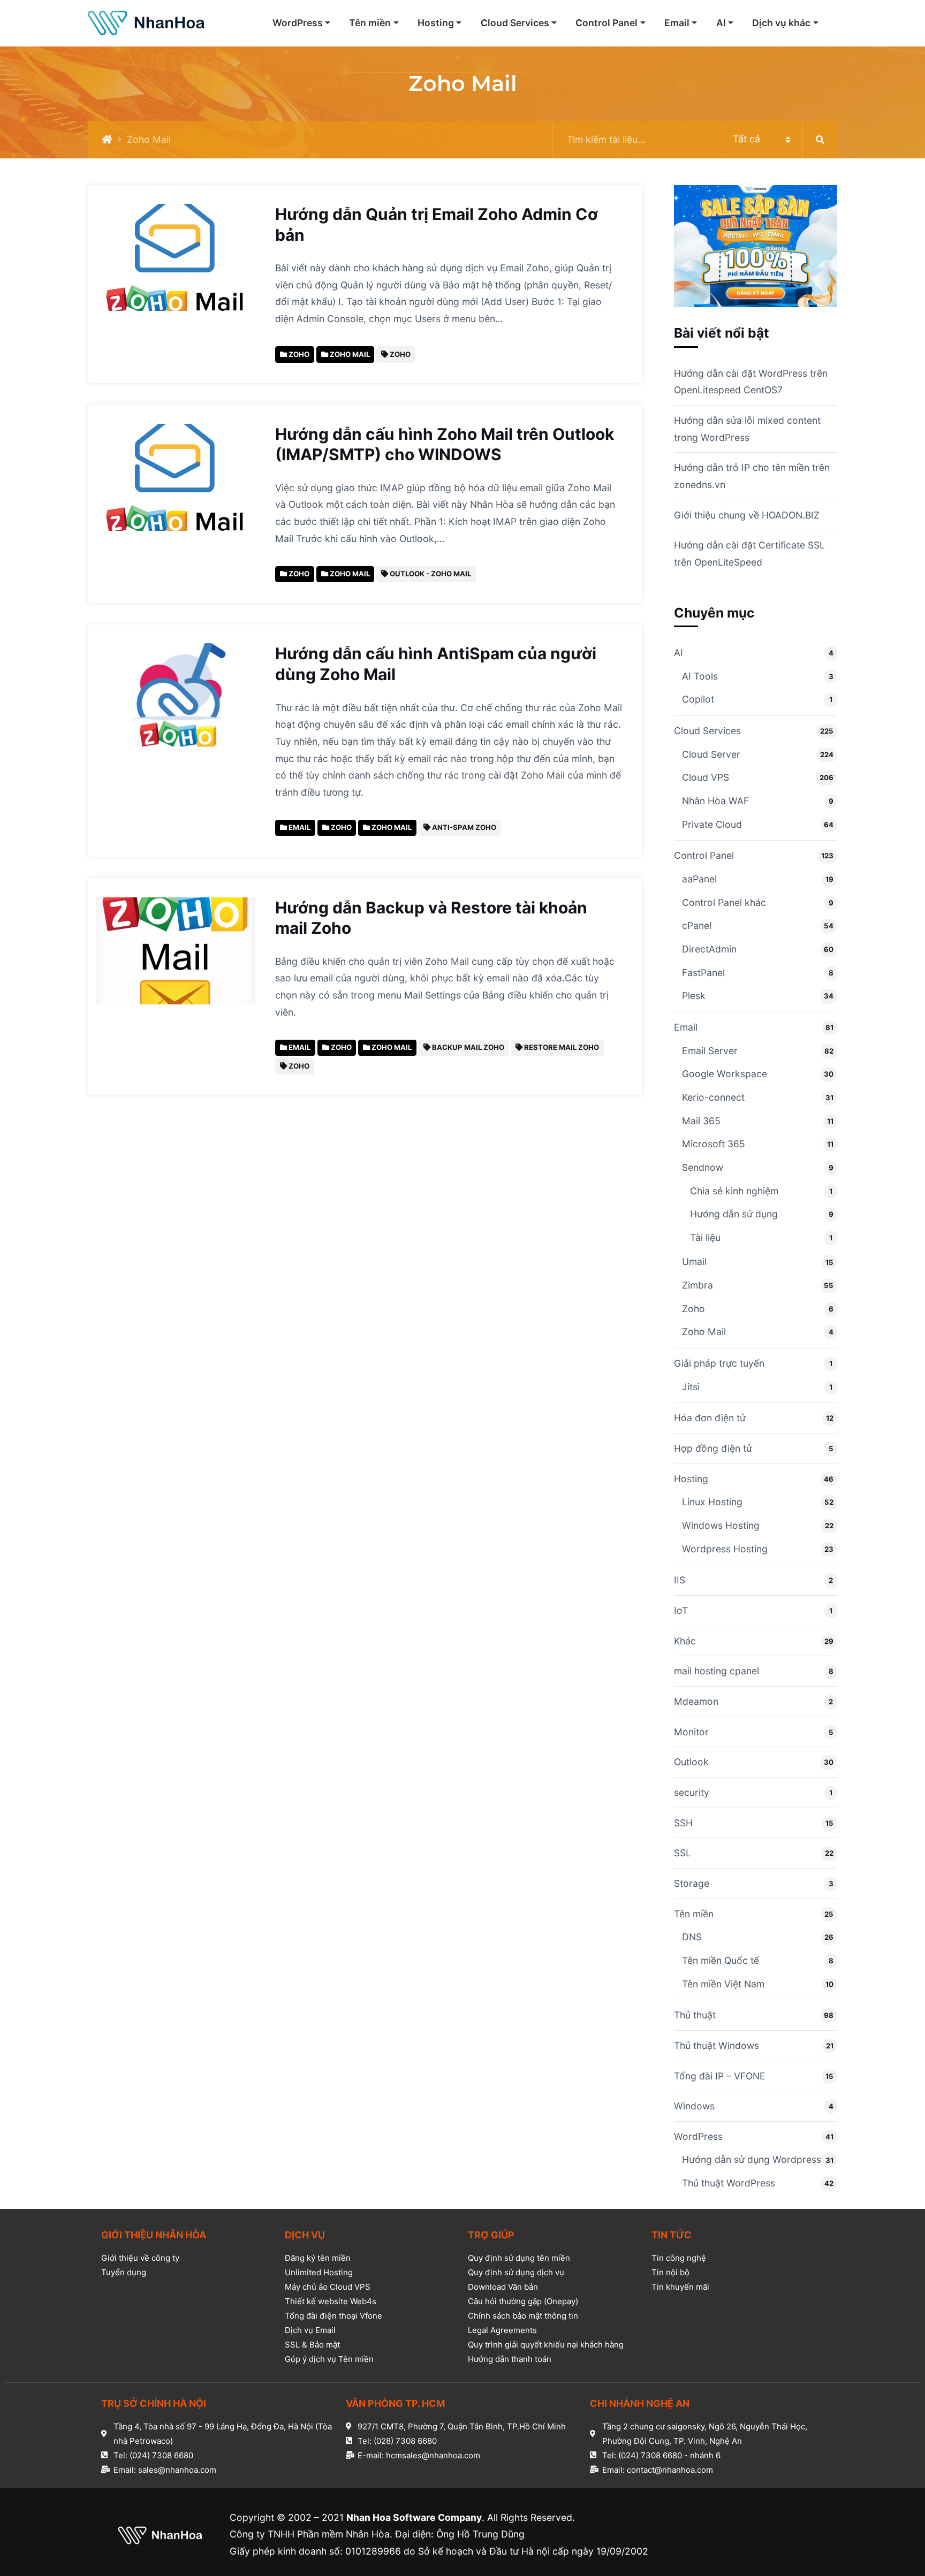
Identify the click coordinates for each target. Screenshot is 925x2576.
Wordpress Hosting (725, 1549)
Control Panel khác (724, 902)
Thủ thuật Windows (717, 2045)
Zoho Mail (704, 1332)
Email (677, 23)
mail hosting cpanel (717, 1671)
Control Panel (606, 23)
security (692, 1792)
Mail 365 (701, 1121)
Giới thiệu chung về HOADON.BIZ (747, 515)
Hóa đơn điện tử (710, 1418)
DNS (692, 1937)
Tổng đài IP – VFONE (720, 2076)
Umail (694, 1262)
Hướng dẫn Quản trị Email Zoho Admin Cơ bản (437, 224)
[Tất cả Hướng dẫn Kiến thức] (695, 140)
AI (721, 23)
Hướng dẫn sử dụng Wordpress (752, 2159)
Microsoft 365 (714, 1144)
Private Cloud (712, 824)
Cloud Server (711, 754)
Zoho (693, 1309)
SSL (683, 1853)
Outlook (691, 1762)
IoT (681, 1610)
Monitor (691, 1732)
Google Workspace (725, 1074)
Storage (692, 1883)
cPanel (697, 925)
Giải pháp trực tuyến (719, 1363)
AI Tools (700, 676)
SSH (683, 1823)
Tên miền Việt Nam (723, 1984)
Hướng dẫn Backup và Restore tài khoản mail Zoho (431, 918)
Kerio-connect (713, 1097)
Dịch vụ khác (781, 23)
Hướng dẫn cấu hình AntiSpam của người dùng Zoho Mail (436, 664)
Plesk (694, 996)
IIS (680, 1580)
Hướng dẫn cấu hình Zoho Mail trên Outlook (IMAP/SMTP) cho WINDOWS (445, 444)
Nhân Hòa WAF (715, 801)
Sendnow (703, 1167)
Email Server (710, 1051)
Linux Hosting (712, 1502)
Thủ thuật (695, 2015)
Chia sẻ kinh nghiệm (734, 1191)
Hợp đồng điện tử (713, 1448)
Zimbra (697, 1285)
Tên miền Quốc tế (721, 1960)
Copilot (698, 699)
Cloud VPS (706, 777)
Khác (685, 1641)
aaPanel (699, 879)
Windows (694, 2106)
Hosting (436, 23)
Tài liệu (705, 1237)
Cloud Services (515, 23)
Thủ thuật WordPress (729, 2183)
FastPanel (703, 973)
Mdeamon (696, 1701)
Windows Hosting (721, 1525)
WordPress (298, 23)
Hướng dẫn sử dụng (734, 1214)
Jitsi (691, 1387)
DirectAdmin (709, 949)
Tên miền (370, 23)
